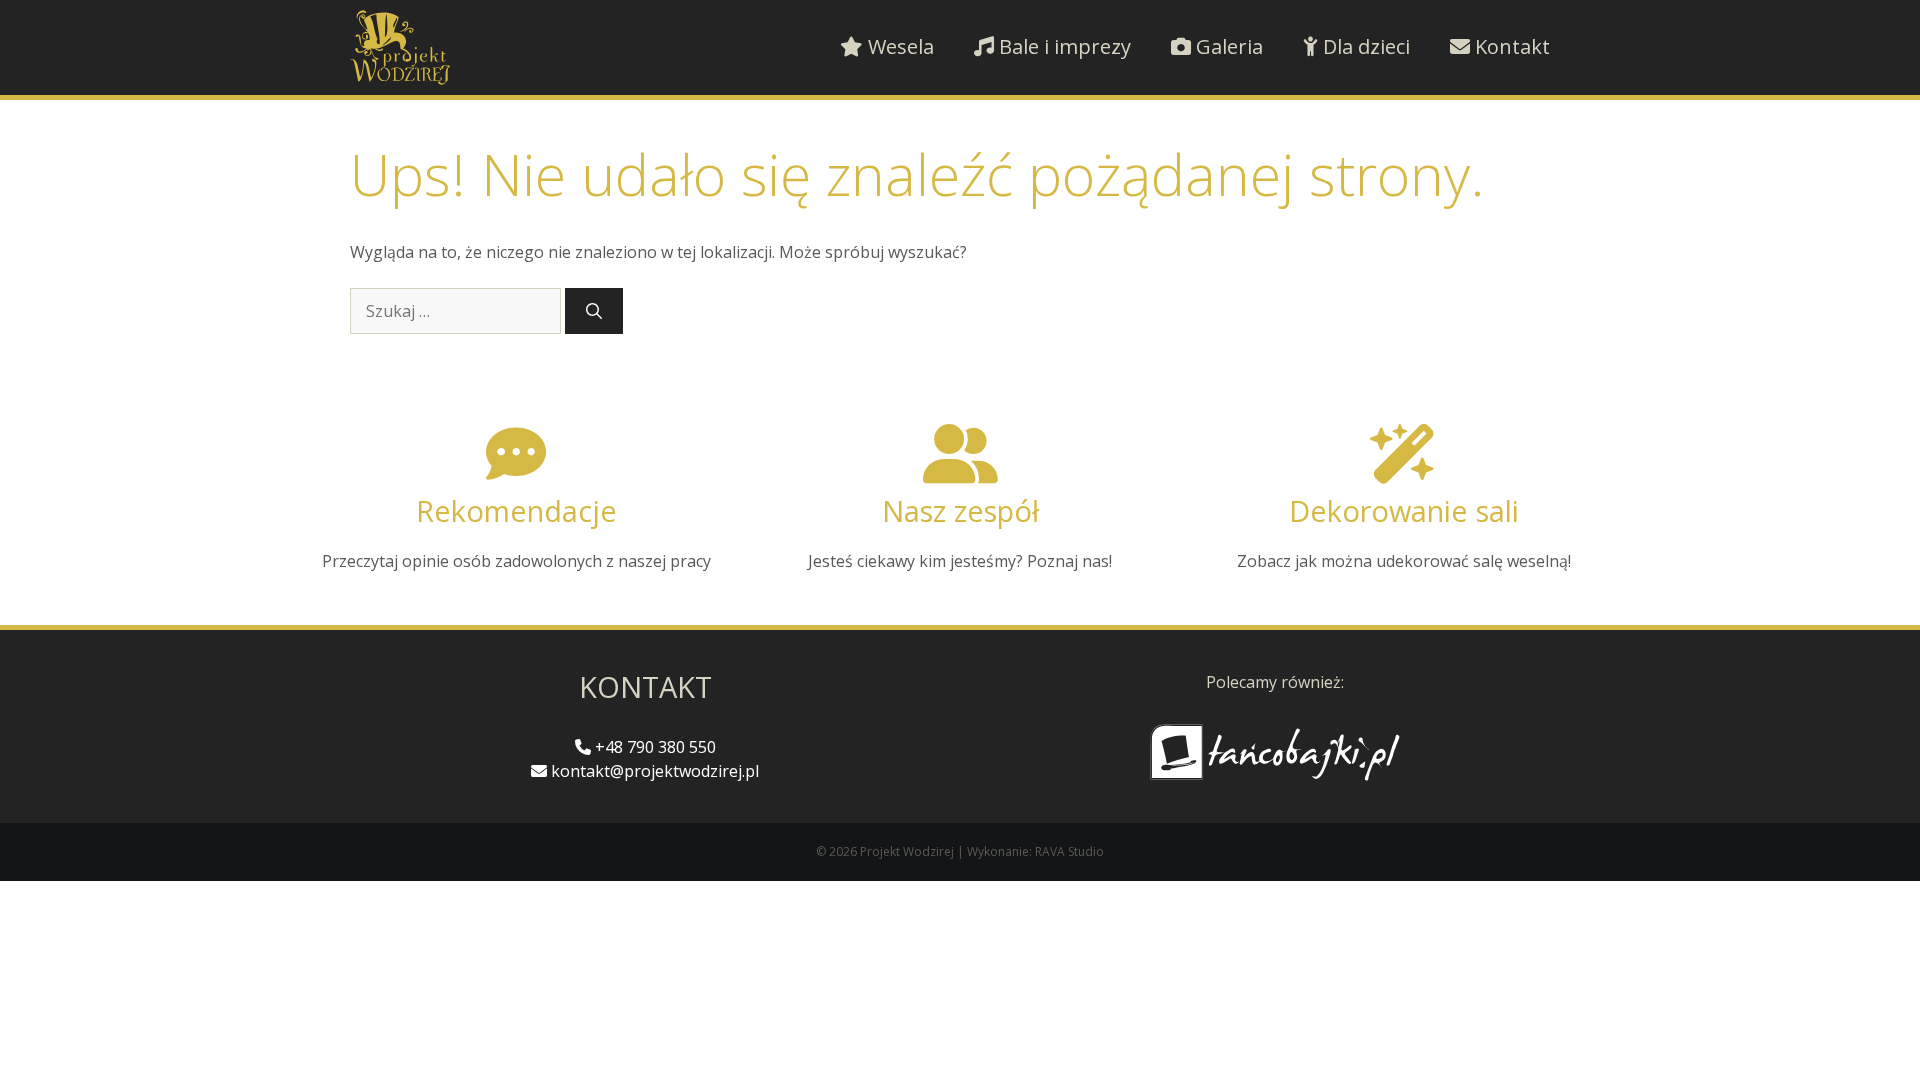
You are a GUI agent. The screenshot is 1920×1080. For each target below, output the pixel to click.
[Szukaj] (594, 311)
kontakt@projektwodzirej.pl (653, 771)
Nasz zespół (960, 510)
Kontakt (1510, 46)
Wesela (898, 46)
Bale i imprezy (1062, 46)
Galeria (1227, 46)
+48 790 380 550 (653, 747)
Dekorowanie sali (1404, 510)
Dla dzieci (1364, 46)
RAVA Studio (1069, 851)
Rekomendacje (516, 510)
